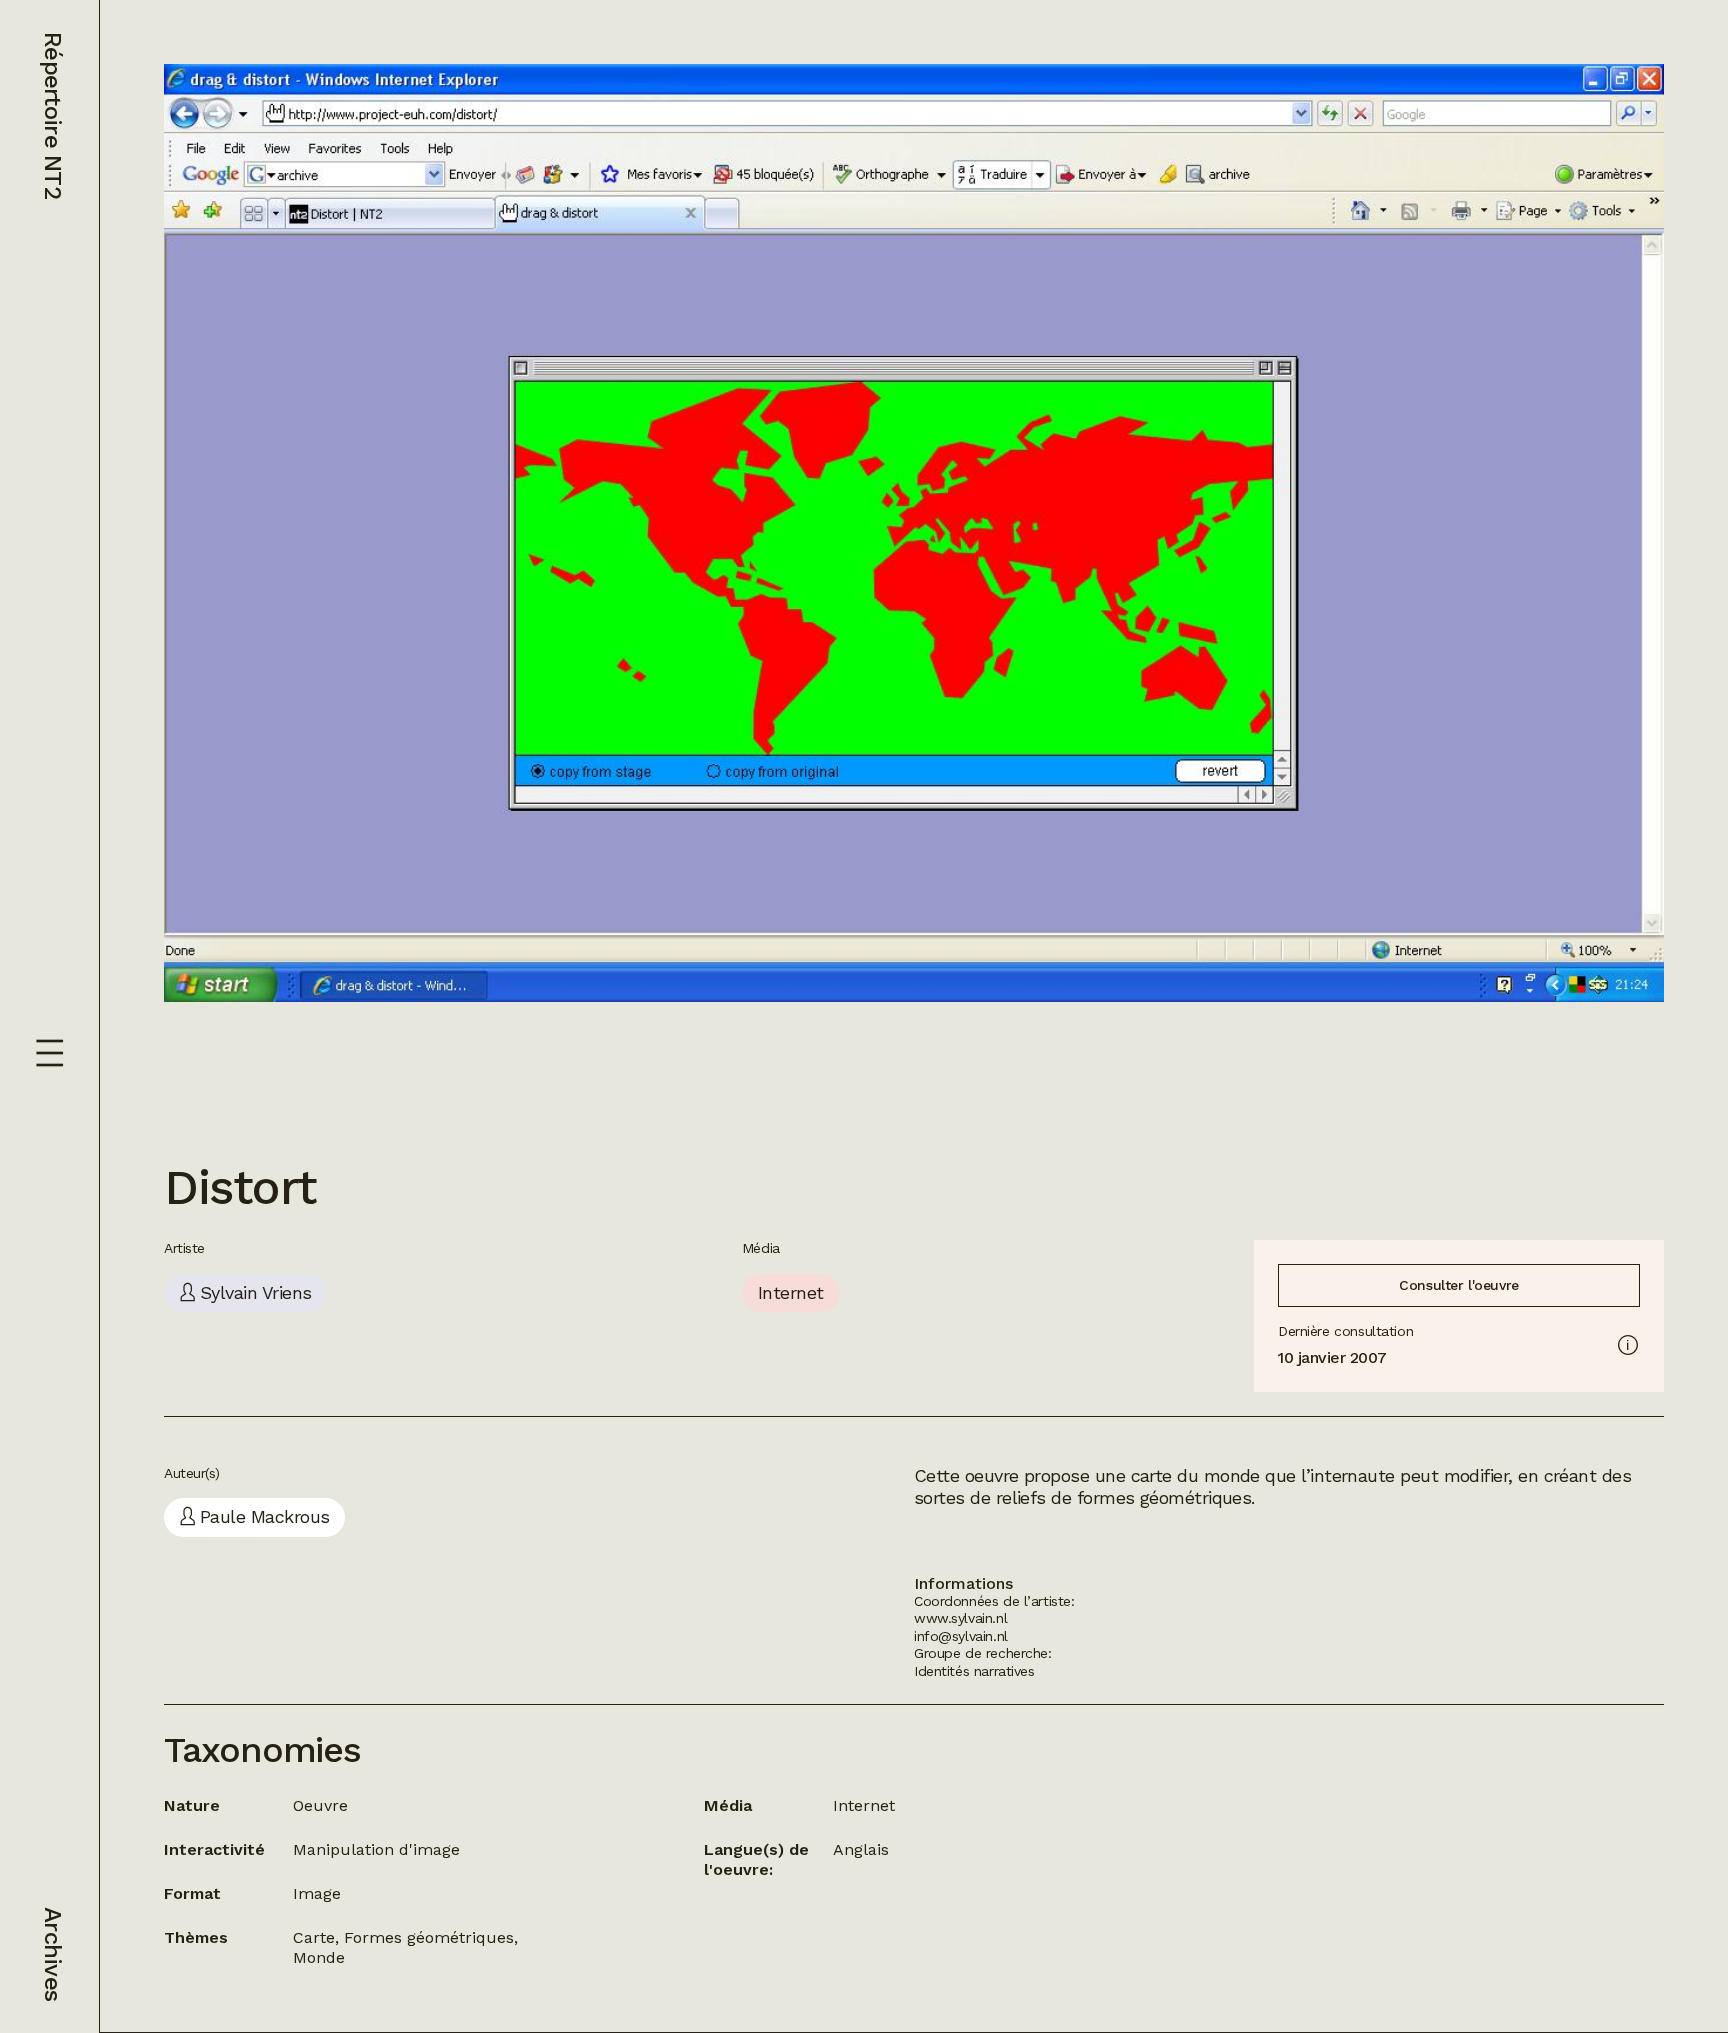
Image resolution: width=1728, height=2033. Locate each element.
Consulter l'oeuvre (1458, 1285)
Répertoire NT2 (53, 115)
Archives (53, 1954)
